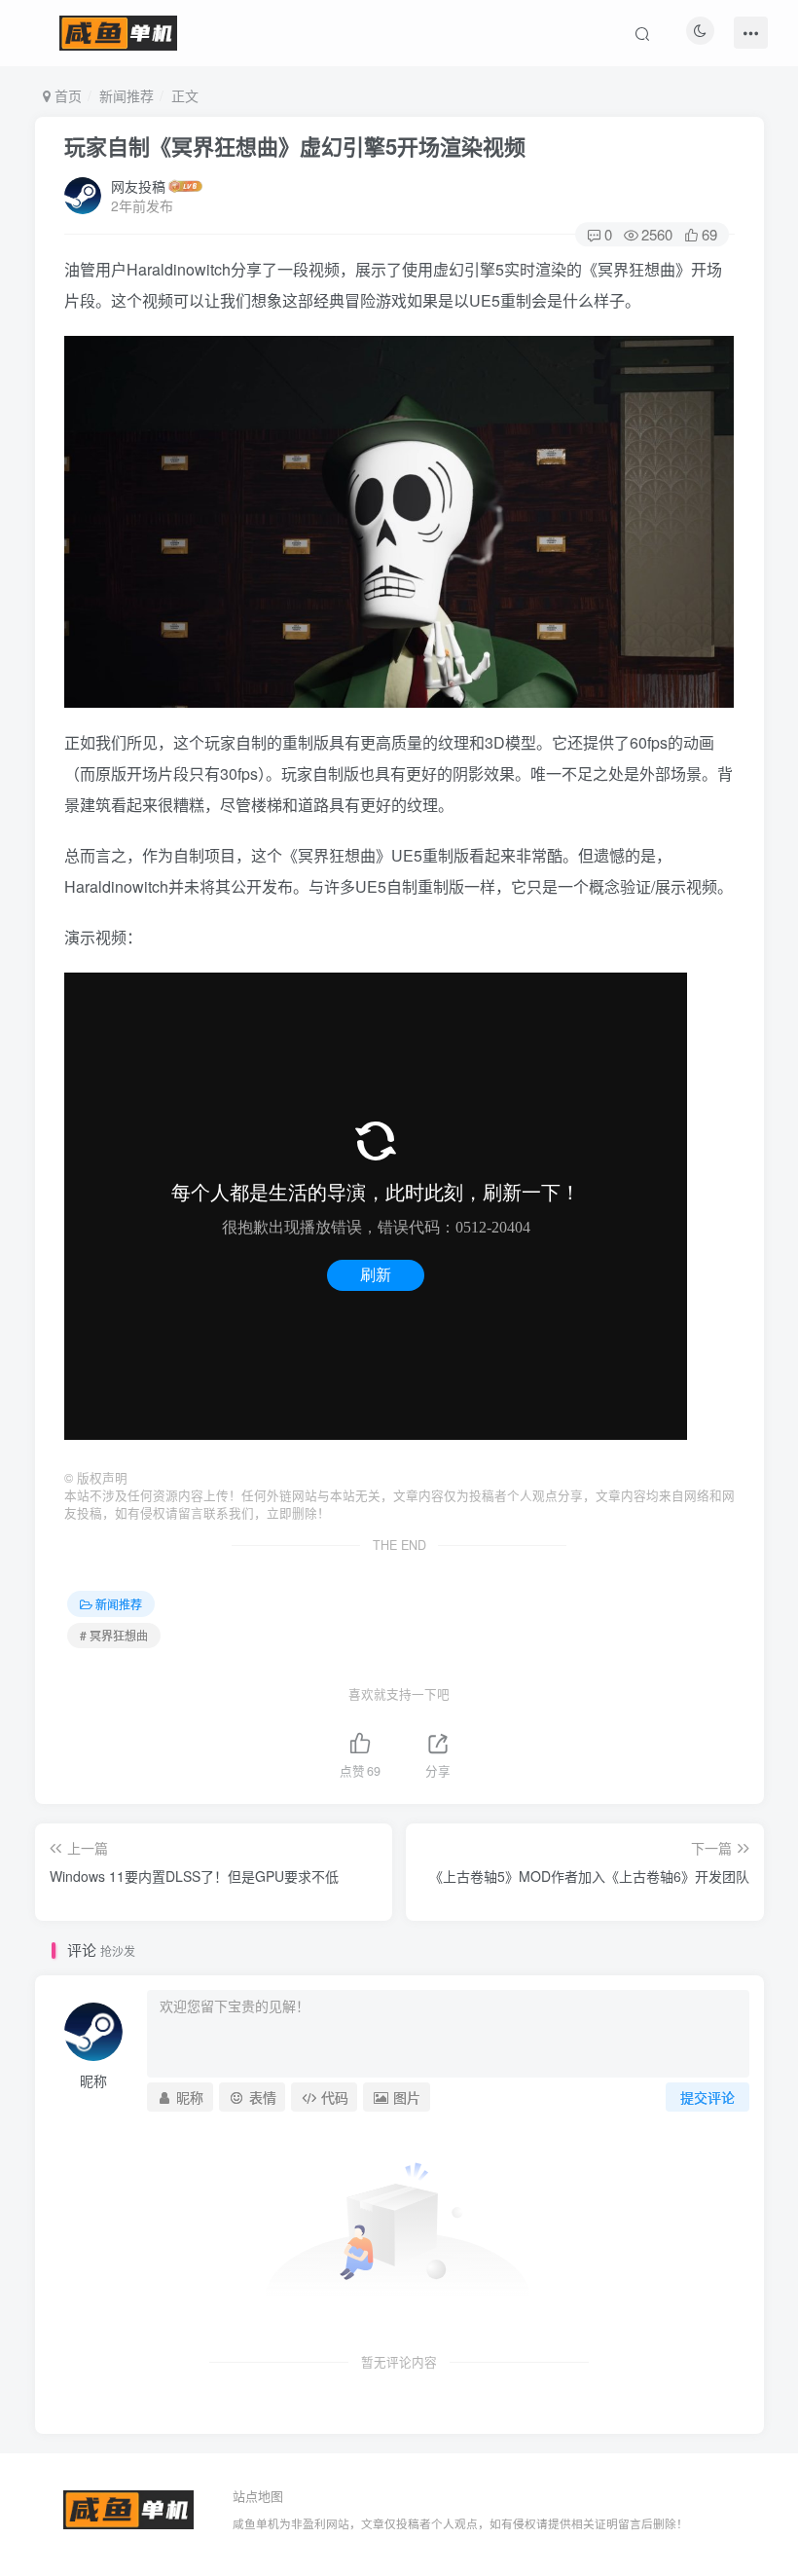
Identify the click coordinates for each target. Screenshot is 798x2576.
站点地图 (258, 2496)
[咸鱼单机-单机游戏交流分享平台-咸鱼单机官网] (128, 2507)
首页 (66, 95)
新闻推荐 (127, 95)
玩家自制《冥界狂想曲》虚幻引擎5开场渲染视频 (295, 146)
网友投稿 (138, 186)
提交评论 (707, 2097)
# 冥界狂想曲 (114, 1635)
